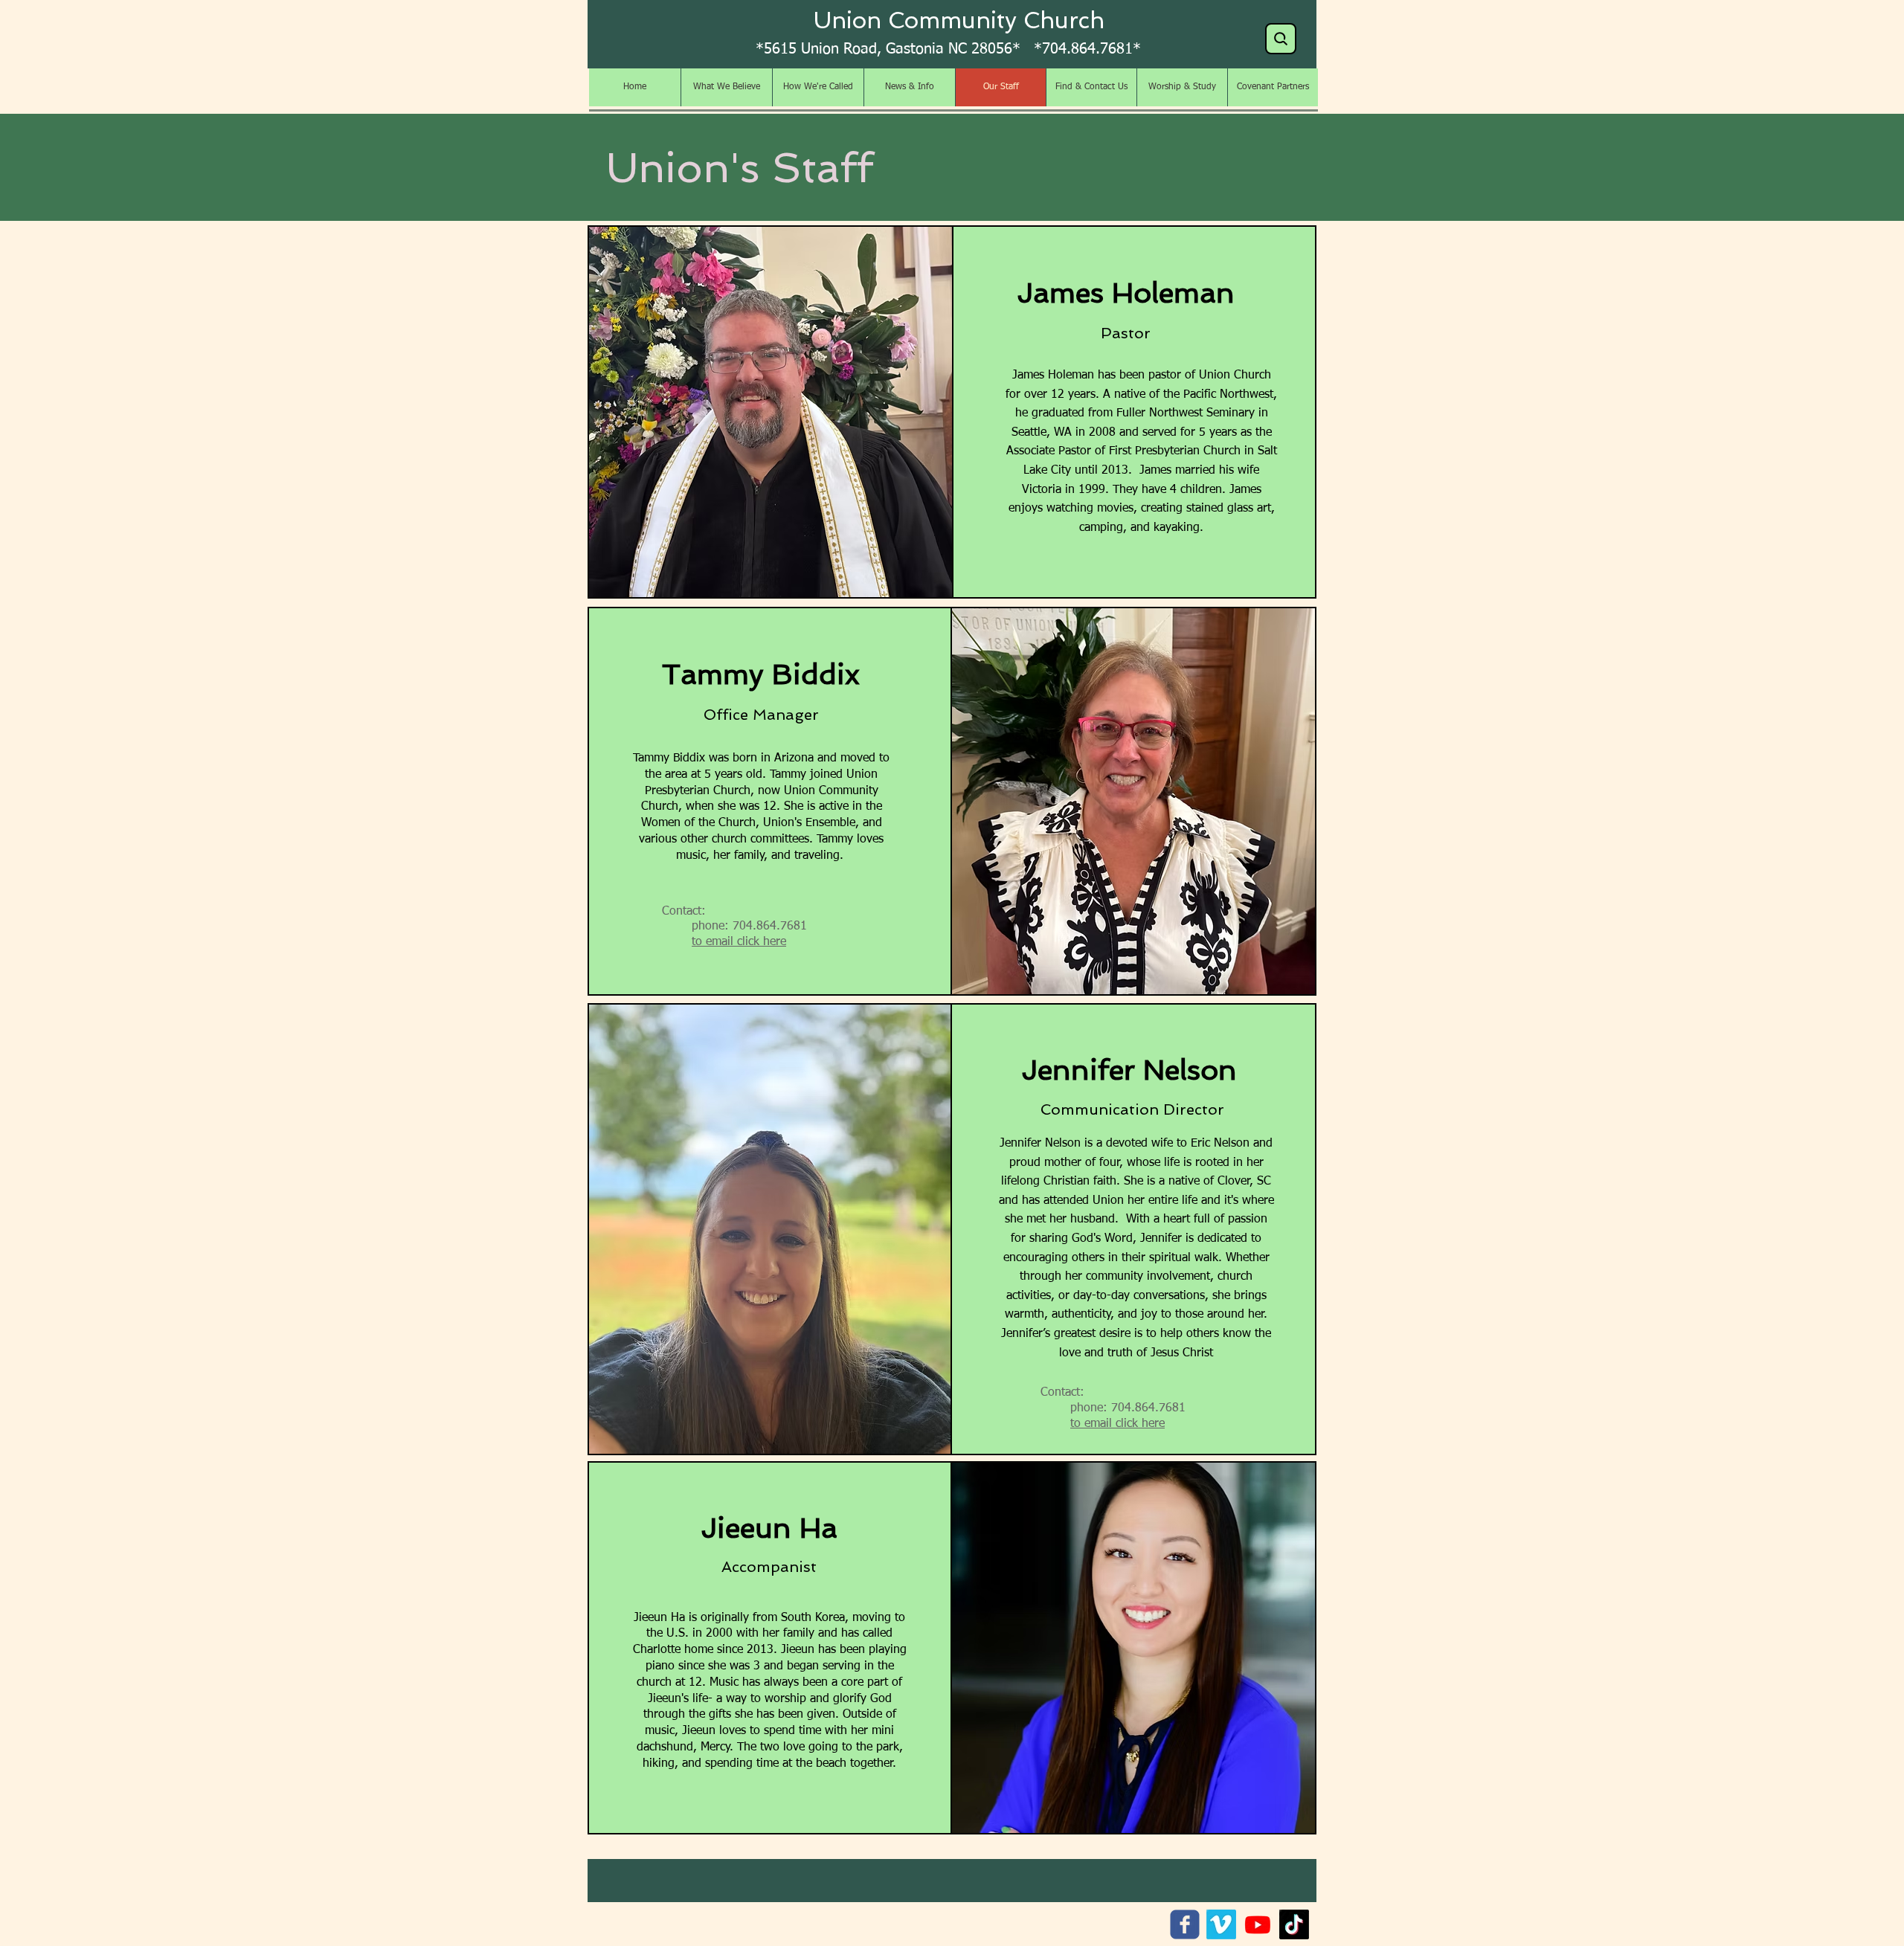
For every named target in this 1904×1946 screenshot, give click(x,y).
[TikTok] (1294, 1924)
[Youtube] (1258, 1924)
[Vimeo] (1221, 1924)
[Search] (1281, 39)
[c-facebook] (1185, 1924)
